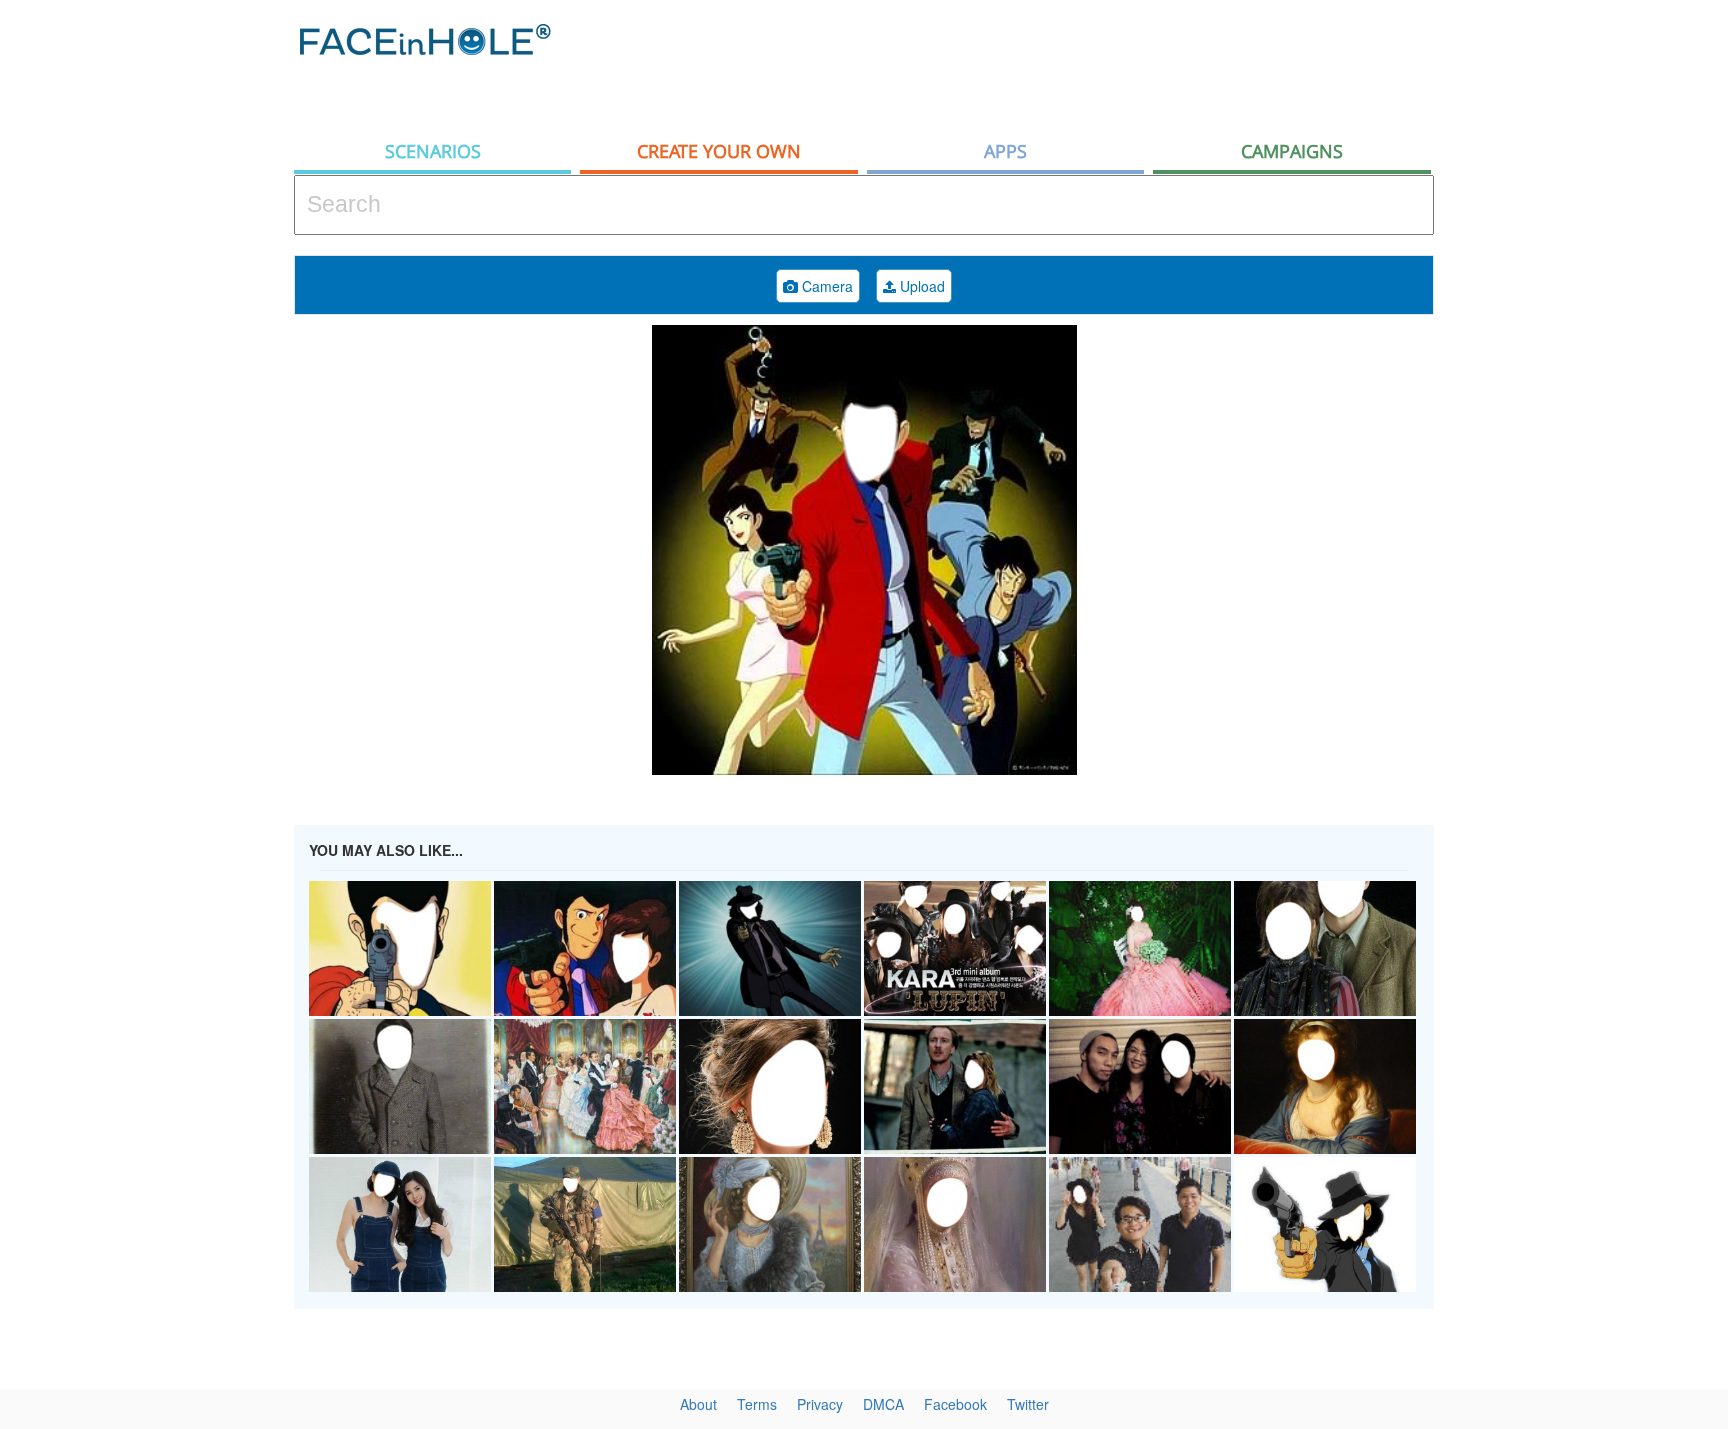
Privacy (820, 1404)
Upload (920, 286)
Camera (825, 286)
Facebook (955, 1404)
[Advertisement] (1070, 65)
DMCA (883, 1404)
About (698, 1404)
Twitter (1028, 1404)
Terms (757, 1404)
